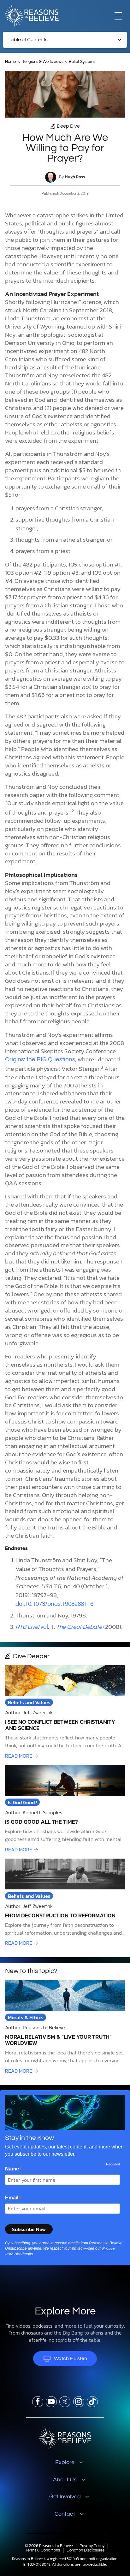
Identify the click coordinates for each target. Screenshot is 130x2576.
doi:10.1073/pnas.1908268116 (54, 1604)
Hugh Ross (75, 177)
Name (14, 2169)
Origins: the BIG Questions (40, 1060)
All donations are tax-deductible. (79, 2565)
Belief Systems (82, 62)
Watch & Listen (71, 2358)
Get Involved (65, 2497)
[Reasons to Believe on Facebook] (38, 2402)
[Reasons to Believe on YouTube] (51, 2402)
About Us (65, 2480)
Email (13, 2198)
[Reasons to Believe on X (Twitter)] (65, 2402)
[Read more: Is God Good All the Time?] (65, 1809)
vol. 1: (59, 1627)
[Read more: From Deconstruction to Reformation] (65, 1903)
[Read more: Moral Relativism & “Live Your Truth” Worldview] (65, 2027)
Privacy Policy (92, 2546)
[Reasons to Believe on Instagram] (79, 2402)
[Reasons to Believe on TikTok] (92, 2402)
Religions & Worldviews (42, 62)
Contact (65, 2514)
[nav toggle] (118, 16)
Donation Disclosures (86, 2550)
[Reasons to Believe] (32, 16)
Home (10, 62)
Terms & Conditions (43, 2550)
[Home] (65, 2438)
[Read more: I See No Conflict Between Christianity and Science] (65, 1712)
